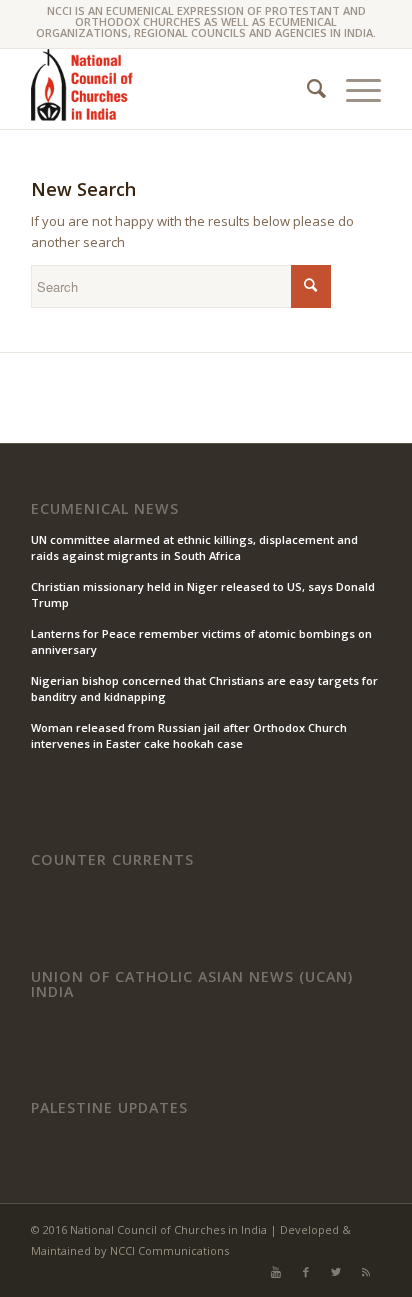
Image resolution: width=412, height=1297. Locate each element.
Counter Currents (112, 860)
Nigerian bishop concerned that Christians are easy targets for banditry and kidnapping (204, 689)
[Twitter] (336, 1272)
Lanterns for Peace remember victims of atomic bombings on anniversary (201, 642)
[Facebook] (306, 1272)
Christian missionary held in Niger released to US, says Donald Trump (203, 595)
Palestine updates (109, 1108)
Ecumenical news (105, 509)
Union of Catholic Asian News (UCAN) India (192, 984)
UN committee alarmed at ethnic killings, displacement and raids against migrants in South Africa (194, 548)
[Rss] (366, 1272)
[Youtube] (276, 1272)
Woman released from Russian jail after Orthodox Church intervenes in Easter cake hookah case (189, 736)
